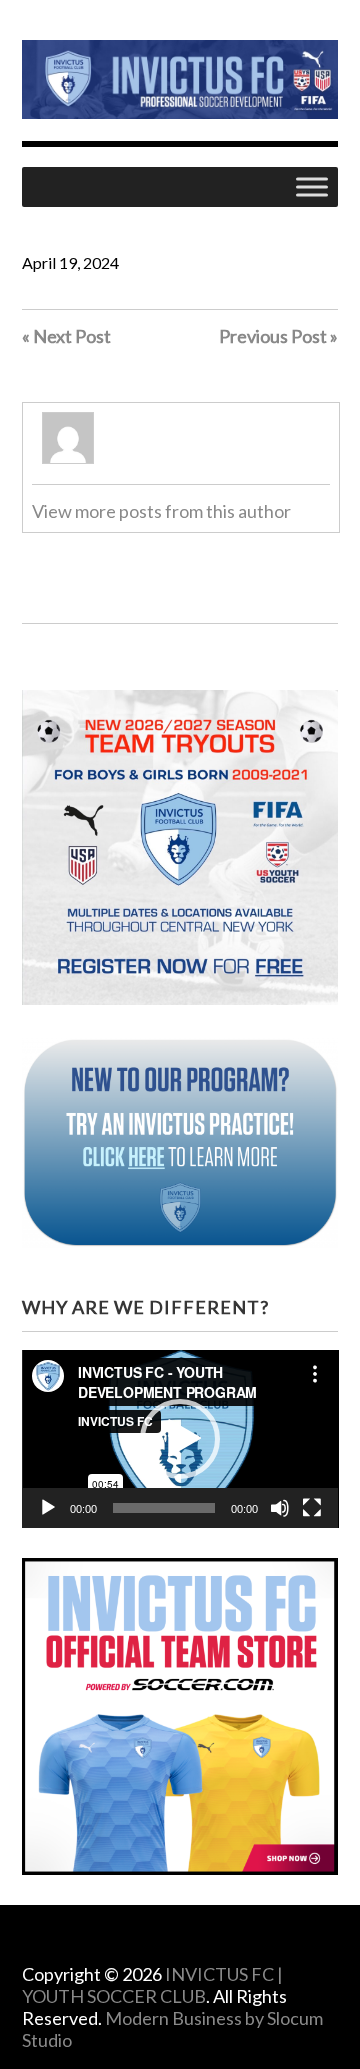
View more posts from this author (161, 511)
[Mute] (280, 1508)
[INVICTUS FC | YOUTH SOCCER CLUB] (180, 103)
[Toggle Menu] (312, 187)
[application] (180, 1439)
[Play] (48, 1508)
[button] (180, 1439)
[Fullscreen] (312, 1508)
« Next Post (66, 336)
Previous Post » (278, 336)
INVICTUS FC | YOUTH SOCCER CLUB (152, 1985)
